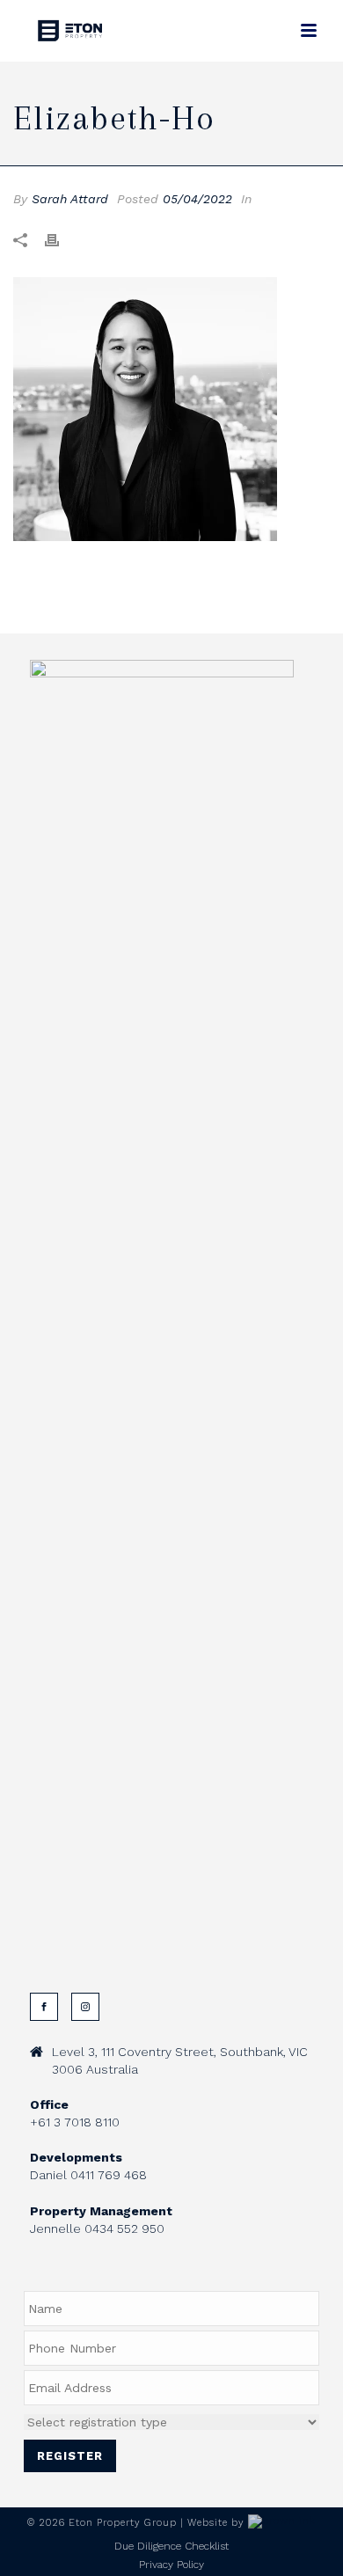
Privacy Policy (171, 2565)
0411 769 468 (109, 2175)
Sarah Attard (70, 199)
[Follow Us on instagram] (85, 2007)
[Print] (61, 240)
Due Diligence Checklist (171, 2546)
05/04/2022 (197, 199)
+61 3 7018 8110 (75, 2122)
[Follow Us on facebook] (44, 2007)
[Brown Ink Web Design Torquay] (282, 2523)
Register (70, 2456)
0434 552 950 (124, 2228)
